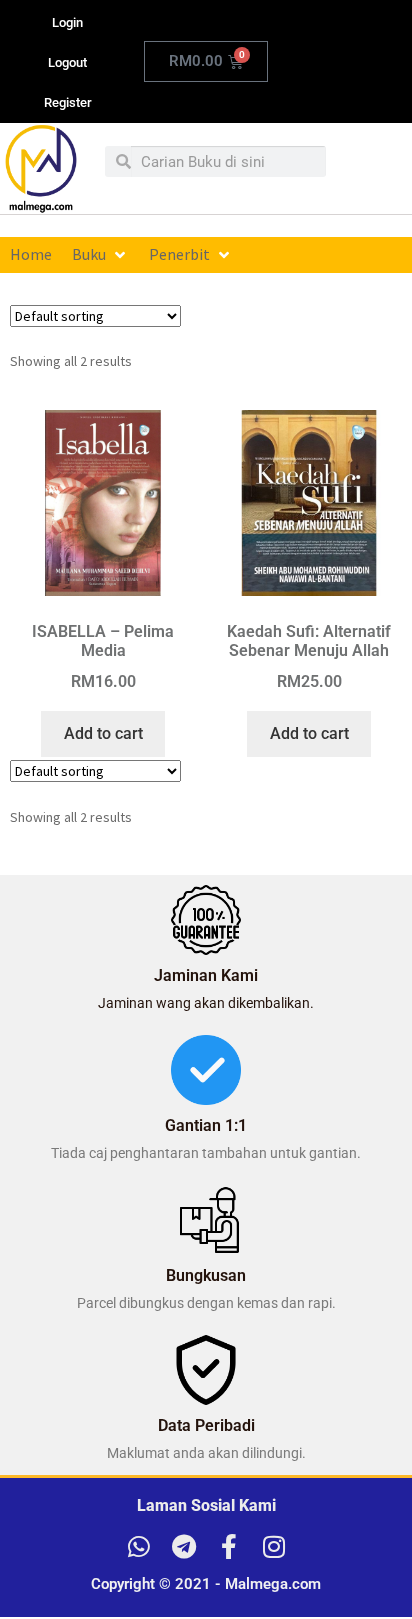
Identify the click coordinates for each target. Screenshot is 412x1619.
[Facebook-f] (228, 1546)
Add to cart (103, 733)
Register (68, 102)
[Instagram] (273, 1546)
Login (67, 22)
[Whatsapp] (138, 1546)
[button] (100, 255)
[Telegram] (183, 1546)
